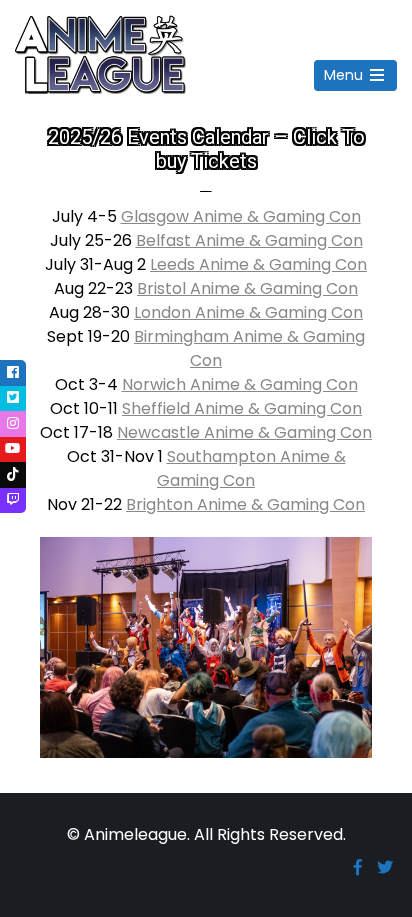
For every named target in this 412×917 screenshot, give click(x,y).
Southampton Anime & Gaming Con (251, 468)
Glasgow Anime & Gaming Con (241, 216)
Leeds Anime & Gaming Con (258, 264)
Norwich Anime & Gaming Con (240, 384)
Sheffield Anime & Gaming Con (242, 408)
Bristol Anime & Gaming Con (247, 288)
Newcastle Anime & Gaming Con (244, 432)
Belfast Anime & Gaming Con (249, 240)
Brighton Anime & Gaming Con (245, 504)
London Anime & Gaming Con (248, 312)
